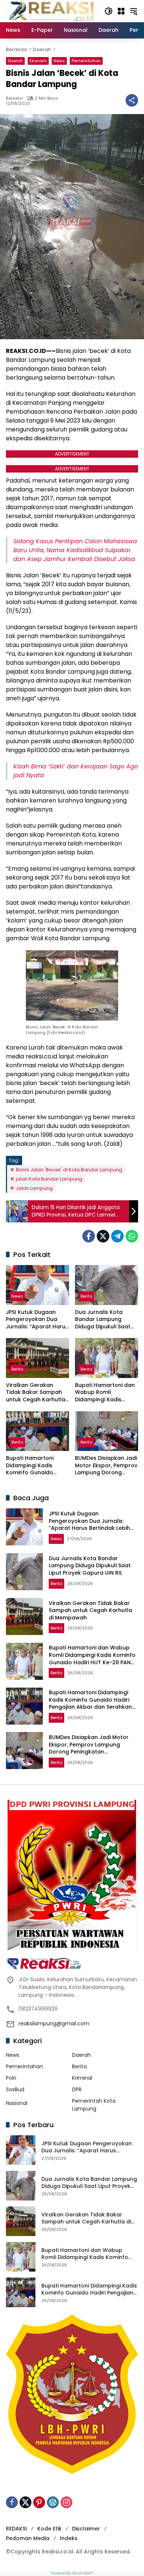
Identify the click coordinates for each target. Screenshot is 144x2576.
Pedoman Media (28, 2538)
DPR (77, 2089)
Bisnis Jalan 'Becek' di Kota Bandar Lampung (69, 1170)
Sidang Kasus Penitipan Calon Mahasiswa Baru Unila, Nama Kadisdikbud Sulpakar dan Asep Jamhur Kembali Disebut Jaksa (75, 550)
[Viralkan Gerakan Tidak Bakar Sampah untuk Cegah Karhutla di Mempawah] (37, 1358)
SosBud (15, 2089)
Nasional (17, 2103)
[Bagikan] (132, 100)
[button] (109, 11)
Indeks (69, 2538)
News (59, 61)
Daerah (15, 61)
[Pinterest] (39, 2502)
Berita (86, 1296)
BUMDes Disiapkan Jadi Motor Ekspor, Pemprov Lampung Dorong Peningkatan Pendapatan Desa (106, 1466)
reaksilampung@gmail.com (54, 2023)
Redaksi (14, 98)
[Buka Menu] (121, 11)
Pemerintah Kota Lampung (94, 2105)
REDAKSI (16, 2529)
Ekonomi (38, 61)
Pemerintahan (86, 61)
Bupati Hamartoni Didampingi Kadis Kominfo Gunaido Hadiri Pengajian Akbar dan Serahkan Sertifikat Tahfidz (37, 1466)
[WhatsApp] (132, 1236)
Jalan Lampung (34, 1188)
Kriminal (82, 2078)
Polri (11, 2078)
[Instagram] (66, 2502)
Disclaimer (86, 2529)
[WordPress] (53, 2502)
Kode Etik (49, 2529)
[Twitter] (103, 1236)
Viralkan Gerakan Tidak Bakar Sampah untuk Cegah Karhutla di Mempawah (36, 1393)
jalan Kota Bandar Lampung (49, 1179)
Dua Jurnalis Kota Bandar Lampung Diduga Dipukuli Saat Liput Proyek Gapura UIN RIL (103, 1320)
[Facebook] (89, 1236)
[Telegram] (117, 1236)
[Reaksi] (51, 11)
